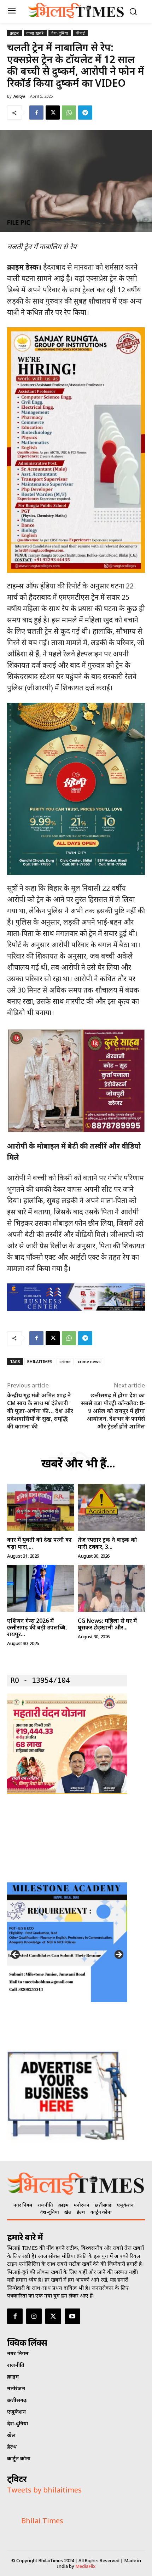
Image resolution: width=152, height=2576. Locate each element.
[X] (53, 113)
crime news (89, 1361)
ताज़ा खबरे (35, 33)
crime (65, 1361)
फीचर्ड (80, 33)
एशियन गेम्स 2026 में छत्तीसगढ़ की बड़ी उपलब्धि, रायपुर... (37, 1627)
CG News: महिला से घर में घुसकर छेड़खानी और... (107, 1624)
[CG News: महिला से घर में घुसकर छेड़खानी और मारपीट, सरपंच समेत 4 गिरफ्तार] (111, 1588)
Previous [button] (16, 1955)
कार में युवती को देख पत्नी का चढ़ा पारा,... (39, 1543)
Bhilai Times (42, 2521)
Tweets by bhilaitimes (44, 2490)
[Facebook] (36, 113)
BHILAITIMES (40, 1361)
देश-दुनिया (60, 33)
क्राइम (14, 33)
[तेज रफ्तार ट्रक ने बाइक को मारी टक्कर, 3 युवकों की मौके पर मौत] (111, 1507)
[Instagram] (34, 2316)
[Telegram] (85, 113)
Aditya (19, 96)
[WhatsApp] (69, 113)
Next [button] (118, 1955)
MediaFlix (85, 2566)
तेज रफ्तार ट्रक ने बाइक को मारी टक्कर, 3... (107, 1543)
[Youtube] (72, 2316)
